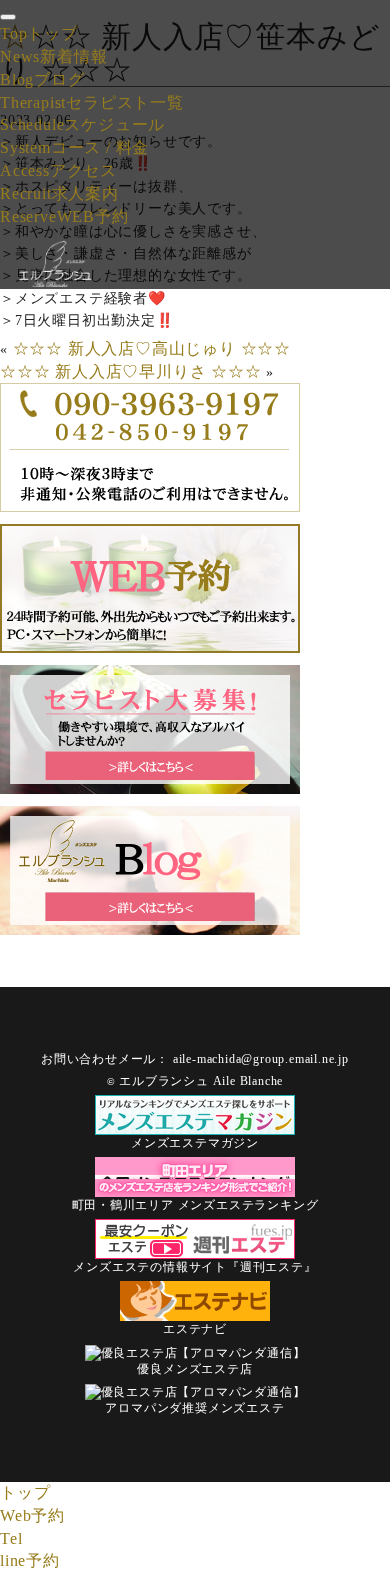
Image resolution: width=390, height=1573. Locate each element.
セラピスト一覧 (92, 102)
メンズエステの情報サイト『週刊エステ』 (194, 1267)
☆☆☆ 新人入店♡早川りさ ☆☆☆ (131, 371)
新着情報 (53, 56)
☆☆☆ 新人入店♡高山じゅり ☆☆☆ (152, 348)
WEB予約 (64, 216)
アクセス (58, 170)
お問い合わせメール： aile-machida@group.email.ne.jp (195, 1059)
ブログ (42, 79)
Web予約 (32, 1515)
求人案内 (59, 193)
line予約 (30, 1560)
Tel (11, 1538)
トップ (39, 33)
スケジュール (82, 124)
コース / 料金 (74, 147)
